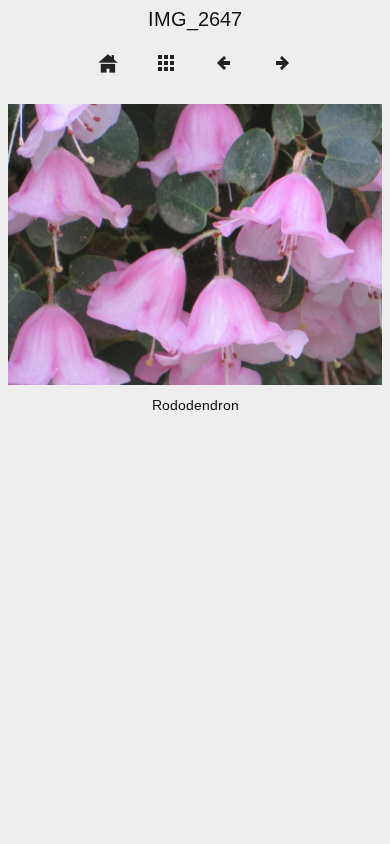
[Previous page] (83, 244)
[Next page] (270, 244)
